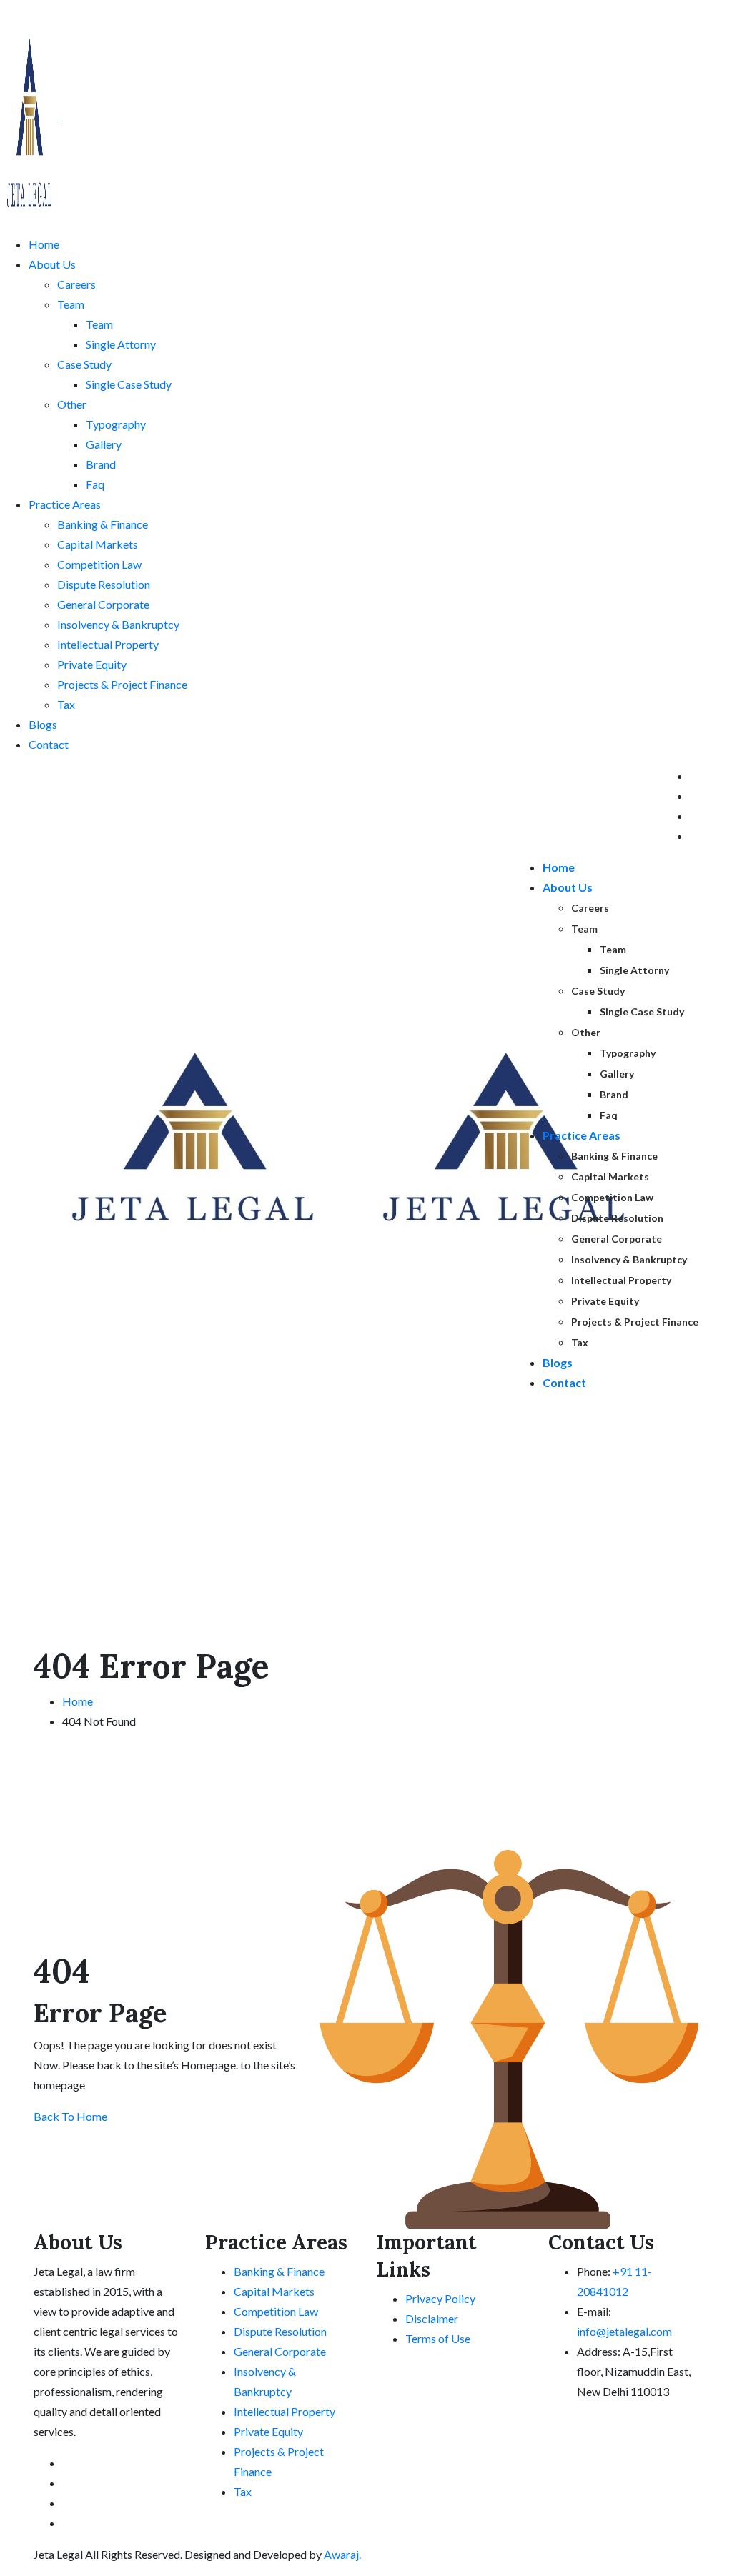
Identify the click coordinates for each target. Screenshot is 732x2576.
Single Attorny (121, 344)
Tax (66, 704)
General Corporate (103, 604)
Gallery (104, 444)
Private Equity (92, 664)
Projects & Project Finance (122, 684)
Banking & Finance (103, 524)
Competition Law (99, 564)
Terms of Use (438, 2338)
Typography (116, 424)
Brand (101, 464)
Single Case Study (129, 384)
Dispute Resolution (104, 584)
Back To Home (70, 2116)
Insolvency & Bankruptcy (118, 624)
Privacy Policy (440, 2298)
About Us (52, 264)
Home (44, 244)
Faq (95, 484)
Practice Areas (65, 504)
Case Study (84, 364)
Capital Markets (98, 544)
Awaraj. (341, 2554)
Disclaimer (432, 2318)
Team (71, 304)
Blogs (43, 724)
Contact (49, 744)
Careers (76, 284)
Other (72, 404)
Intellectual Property (108, 644)
